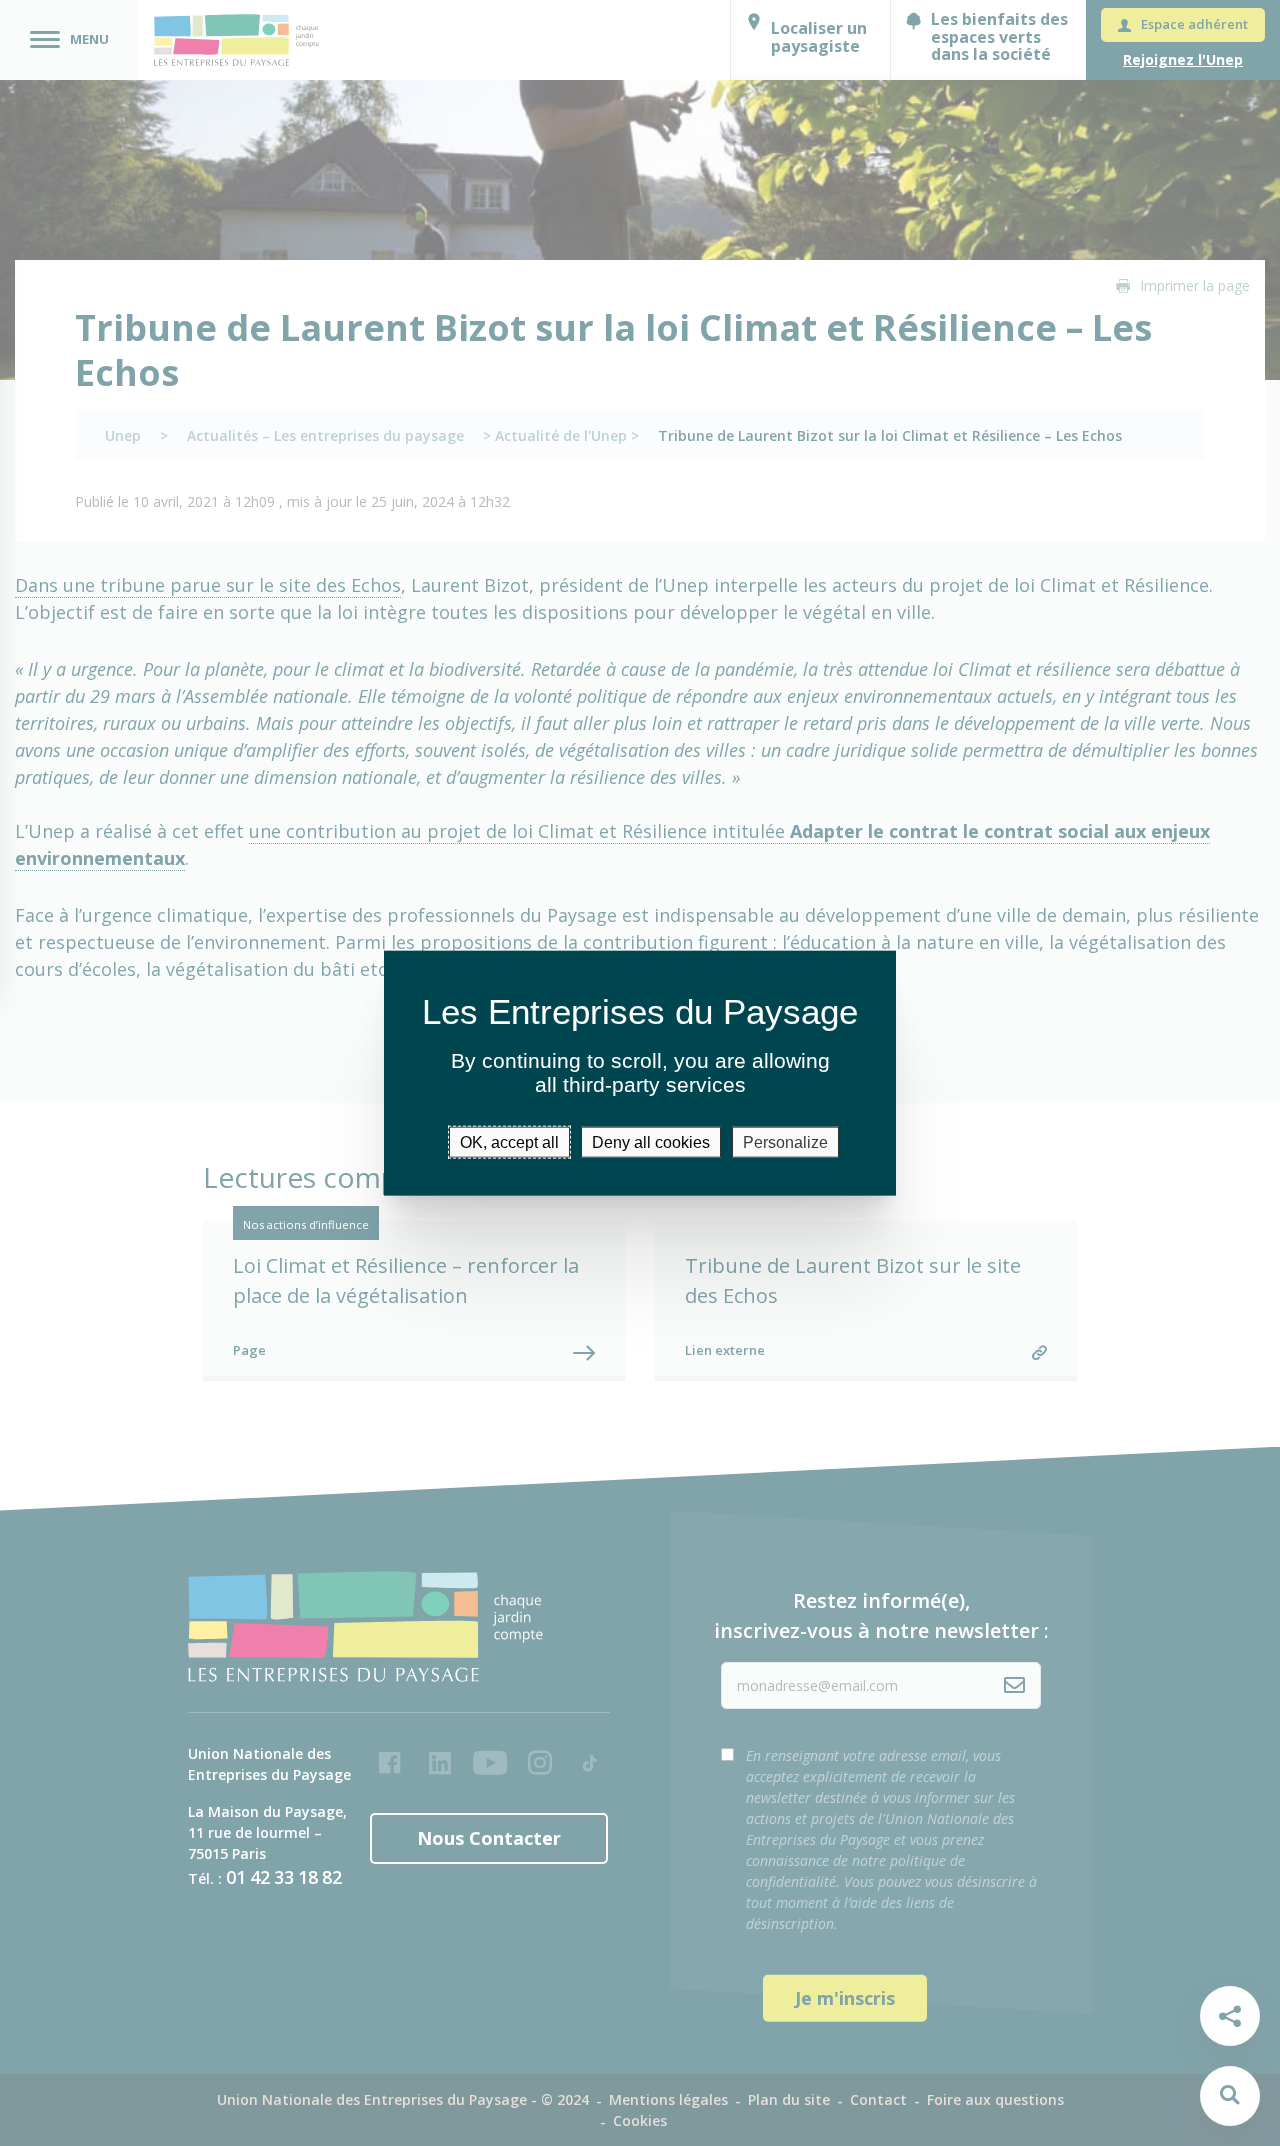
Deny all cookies (651, 1141)
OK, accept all (509, 1141)
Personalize (785, 1141)
